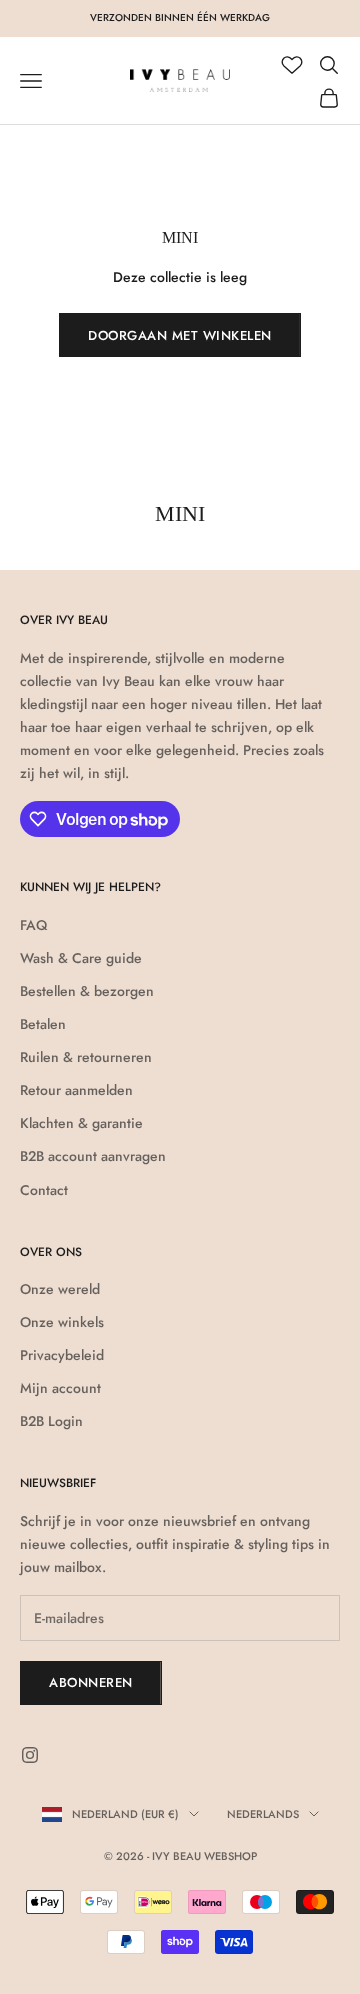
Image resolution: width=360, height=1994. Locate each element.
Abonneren (91, 1682)
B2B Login (51, 1421)
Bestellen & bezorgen (87, 991)
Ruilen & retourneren (86, 1057)
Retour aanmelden (76, 1090)
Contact (44, 1190)
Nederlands (263, 1814)
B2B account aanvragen (93, 1156)
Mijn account (60, 1388)
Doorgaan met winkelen (180, 335)
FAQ (33, 925)
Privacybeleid (62, 1355)
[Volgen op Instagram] (30, 1755)
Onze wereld (60, 1289)
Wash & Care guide (81, 958)
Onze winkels (62, 1322)
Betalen (43, 1024)
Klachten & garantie (81, 1123)
